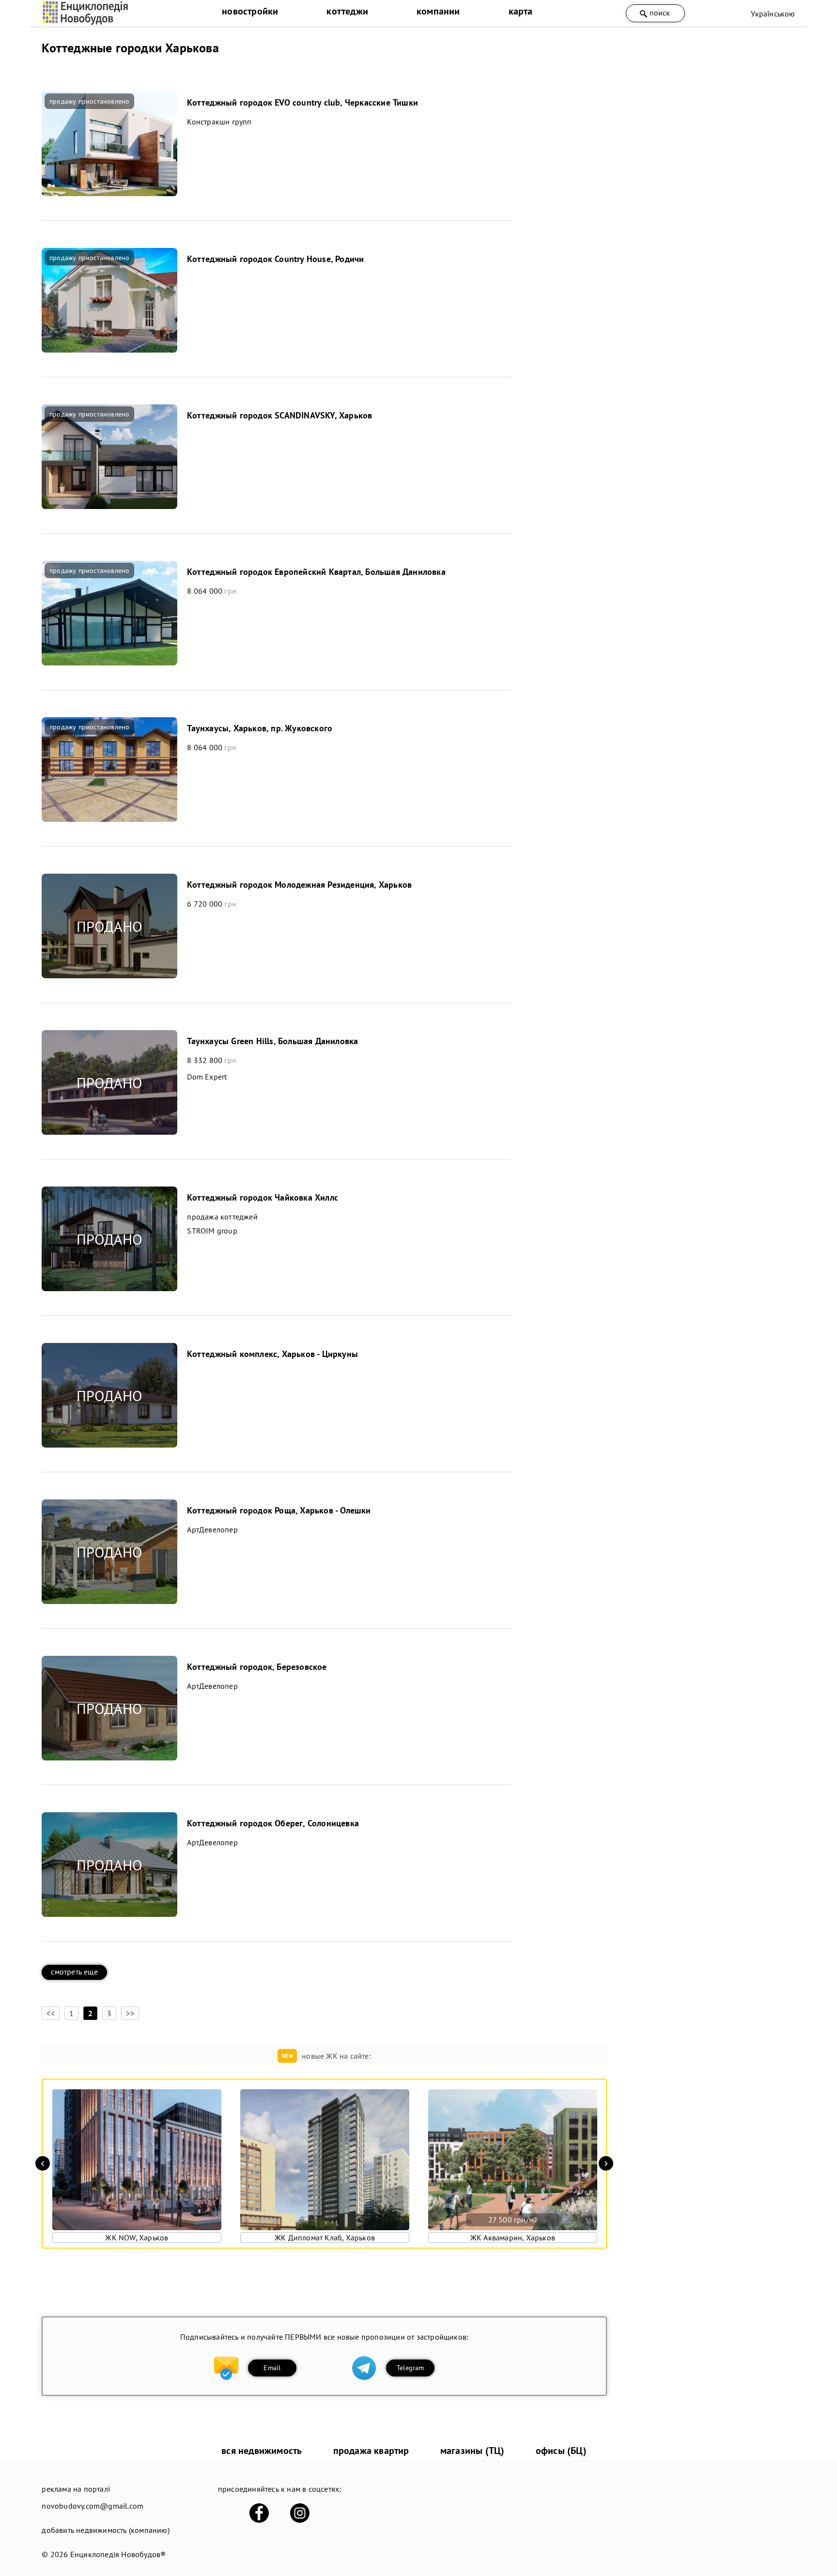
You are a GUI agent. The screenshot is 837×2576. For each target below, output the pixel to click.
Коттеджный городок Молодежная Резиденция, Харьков (299, 885)
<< (50, 2013)
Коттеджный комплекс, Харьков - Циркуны (272, 1354)
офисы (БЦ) (561, 2451)
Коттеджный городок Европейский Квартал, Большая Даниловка (316, 572)
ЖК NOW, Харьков (137, 2237)
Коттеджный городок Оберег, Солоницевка (273, 1823)
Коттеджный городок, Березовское (257, 1667)
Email (272, 2368)
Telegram (411, 2368)
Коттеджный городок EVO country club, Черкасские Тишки (302, 102)
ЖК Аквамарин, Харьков (513, 2237)
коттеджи (347, 11)
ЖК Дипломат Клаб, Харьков (325, 2237)
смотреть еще (74, 1972)
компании (438, 11)
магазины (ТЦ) (473, 2451)
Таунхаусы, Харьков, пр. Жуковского (260, 728)
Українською (773, 14)
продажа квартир (371, 2451)
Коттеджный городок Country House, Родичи (275, 259)
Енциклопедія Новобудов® (118, 2554)
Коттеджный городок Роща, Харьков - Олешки (279, 1510)
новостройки (250, 11)
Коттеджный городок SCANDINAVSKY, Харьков (279, 415)
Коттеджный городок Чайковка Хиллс (263, 1197)
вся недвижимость (262, 2451)
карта (521, 11)
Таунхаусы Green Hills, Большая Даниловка (272, 1041)
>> (130, 2013)
